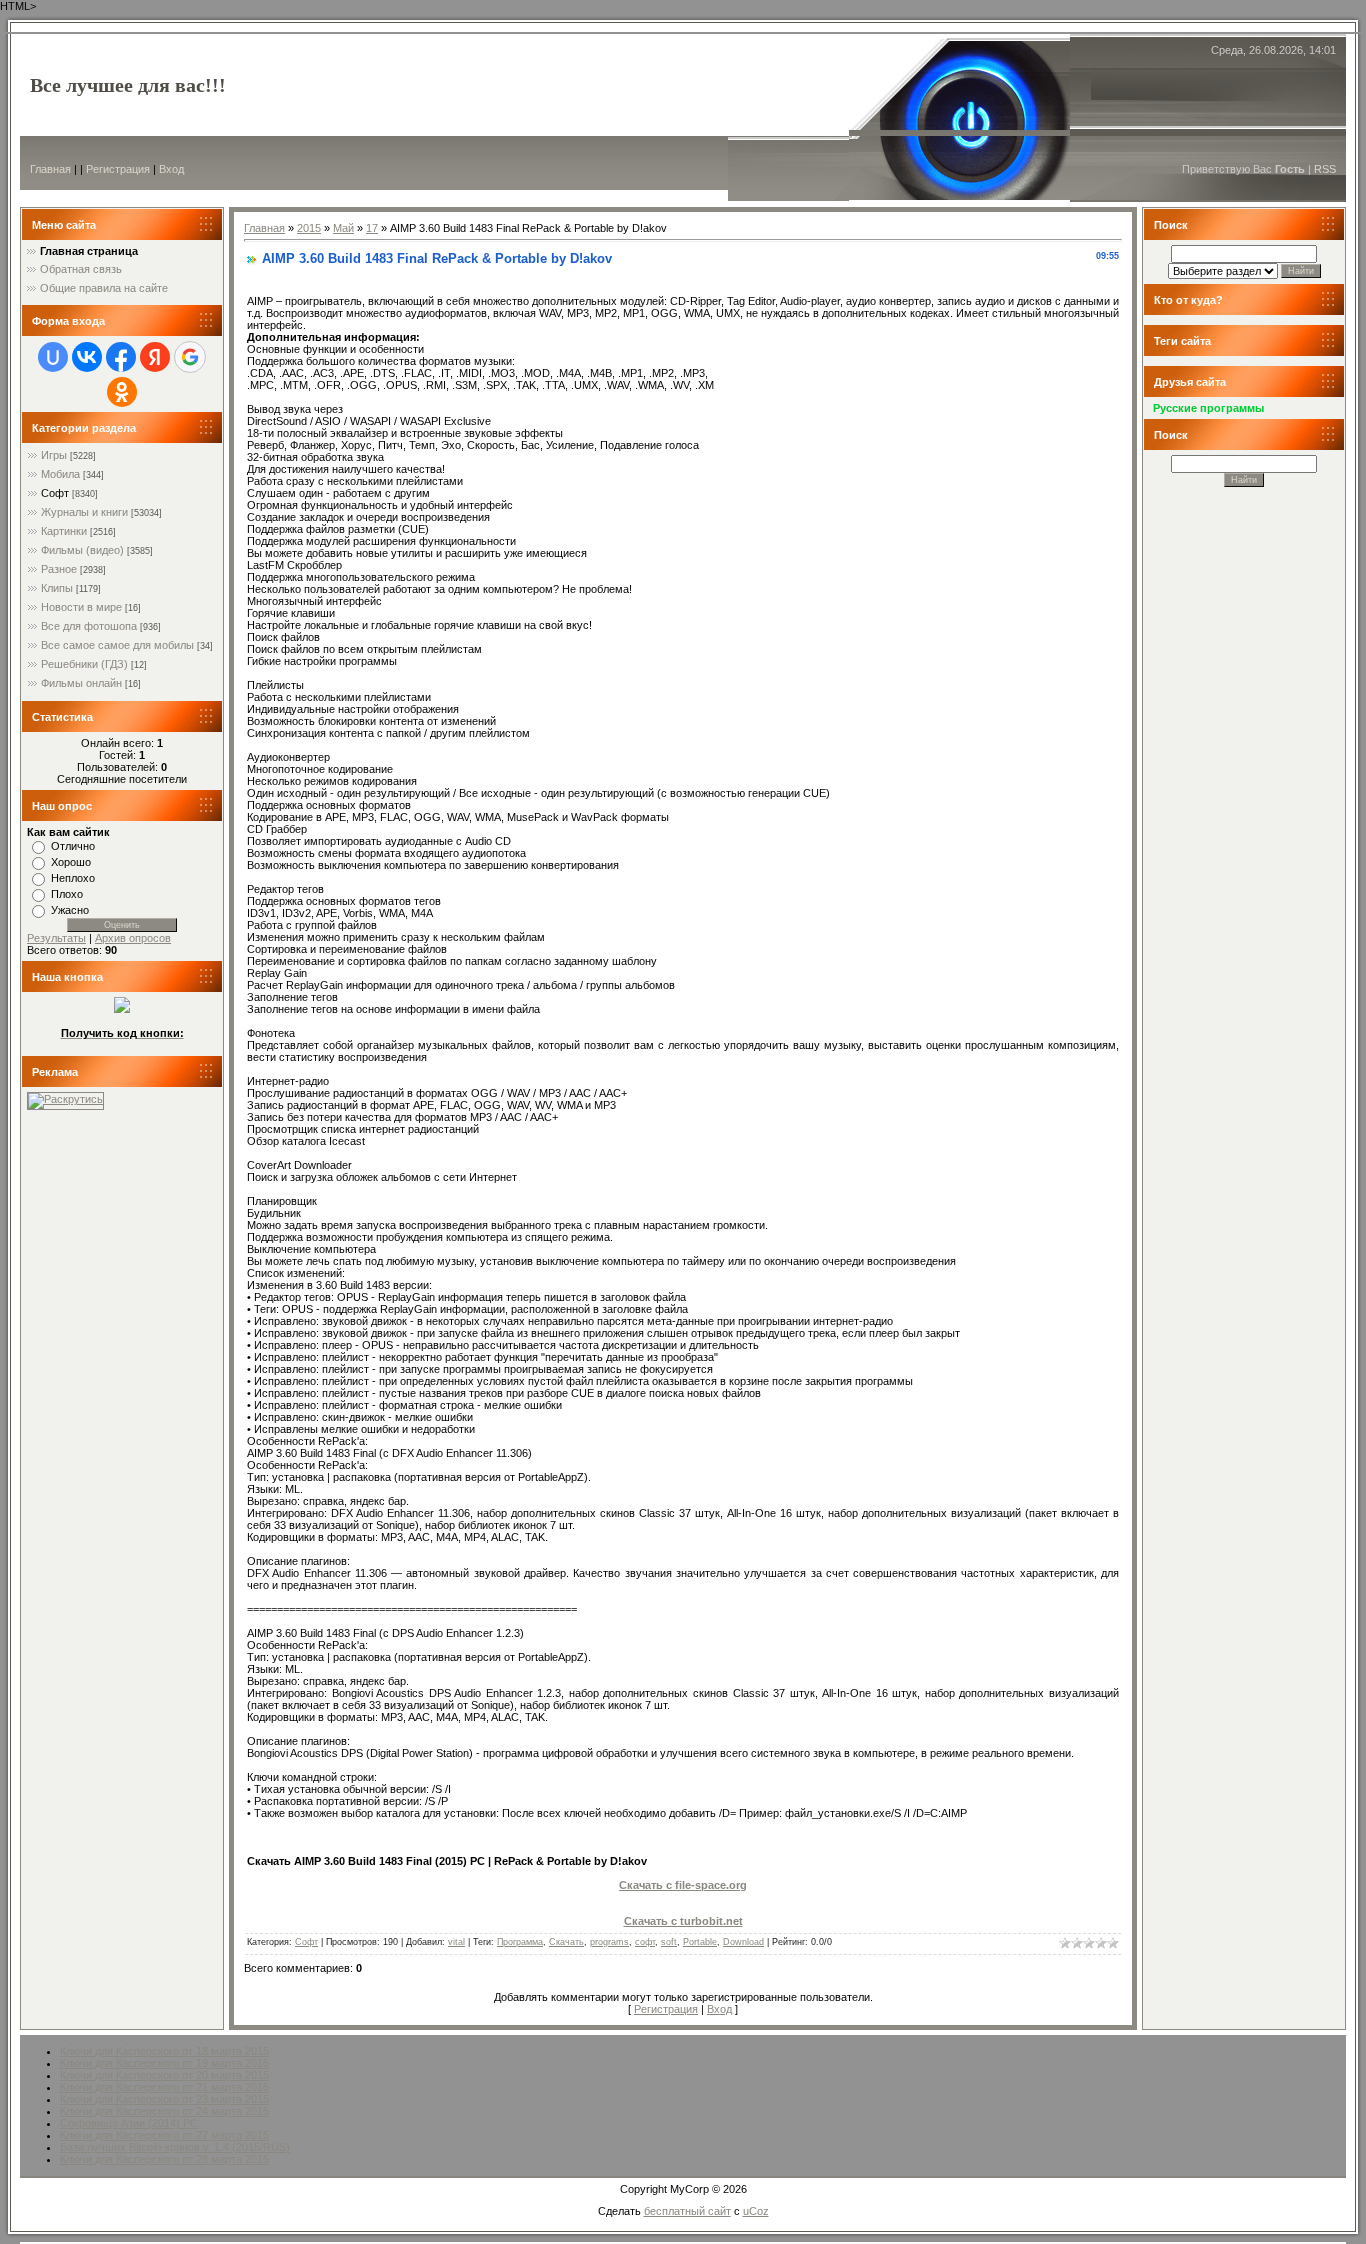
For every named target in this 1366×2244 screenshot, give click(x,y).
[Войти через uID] (53, 357)
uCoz (756, 2211)
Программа (520, 1942)
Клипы (57, 588)
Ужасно (70, 910)
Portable (700, 1942)
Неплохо (73, 878)
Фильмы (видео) (82, 550)
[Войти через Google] (190, 357)
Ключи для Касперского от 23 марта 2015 (164, 2099)
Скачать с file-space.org (683, 1885)
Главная (50, 169)
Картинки (64, 531)
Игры (54, 455)
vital (456, 1942)
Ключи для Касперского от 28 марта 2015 (164, 2159)
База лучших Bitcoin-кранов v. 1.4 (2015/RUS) (175, 2147)
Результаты (56, 938)
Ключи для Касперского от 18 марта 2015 (164, 2051)
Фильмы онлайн (81, 683)
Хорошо (71, 862)
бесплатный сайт (687, 2211)
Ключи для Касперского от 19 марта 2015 (164, 2063)
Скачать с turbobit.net (683, 1921)
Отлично (73, 846)
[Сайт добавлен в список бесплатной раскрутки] (65, 1099)
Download (743, 1942)
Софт (55, 493)
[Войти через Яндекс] (155, 357)
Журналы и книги (84, 512)
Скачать (566, 1942)
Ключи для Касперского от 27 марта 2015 (164, 2135)
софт (645, 1942)
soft (669, 1942)
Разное (59, 569)
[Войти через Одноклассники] (122, 392)
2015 (309, 228)
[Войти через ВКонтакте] (87, 357)
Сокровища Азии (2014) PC (129, 2123)
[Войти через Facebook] (121, 357)
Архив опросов (133, 938)
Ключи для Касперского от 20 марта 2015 (164, 2075)
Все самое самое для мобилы (117, 645)
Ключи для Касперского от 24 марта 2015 (164, 2111)
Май (343, 228)
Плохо (67, 894)
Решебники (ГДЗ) (84, 664)
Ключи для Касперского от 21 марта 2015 (164, 2087)
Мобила (60, 474)
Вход (171, 169)
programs (609, 1942)
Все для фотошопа (89, 626)
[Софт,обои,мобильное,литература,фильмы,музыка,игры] (122, 1009)
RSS (1325, 169)
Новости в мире (81, 607)
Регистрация (118, 169)
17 (372, 228)
